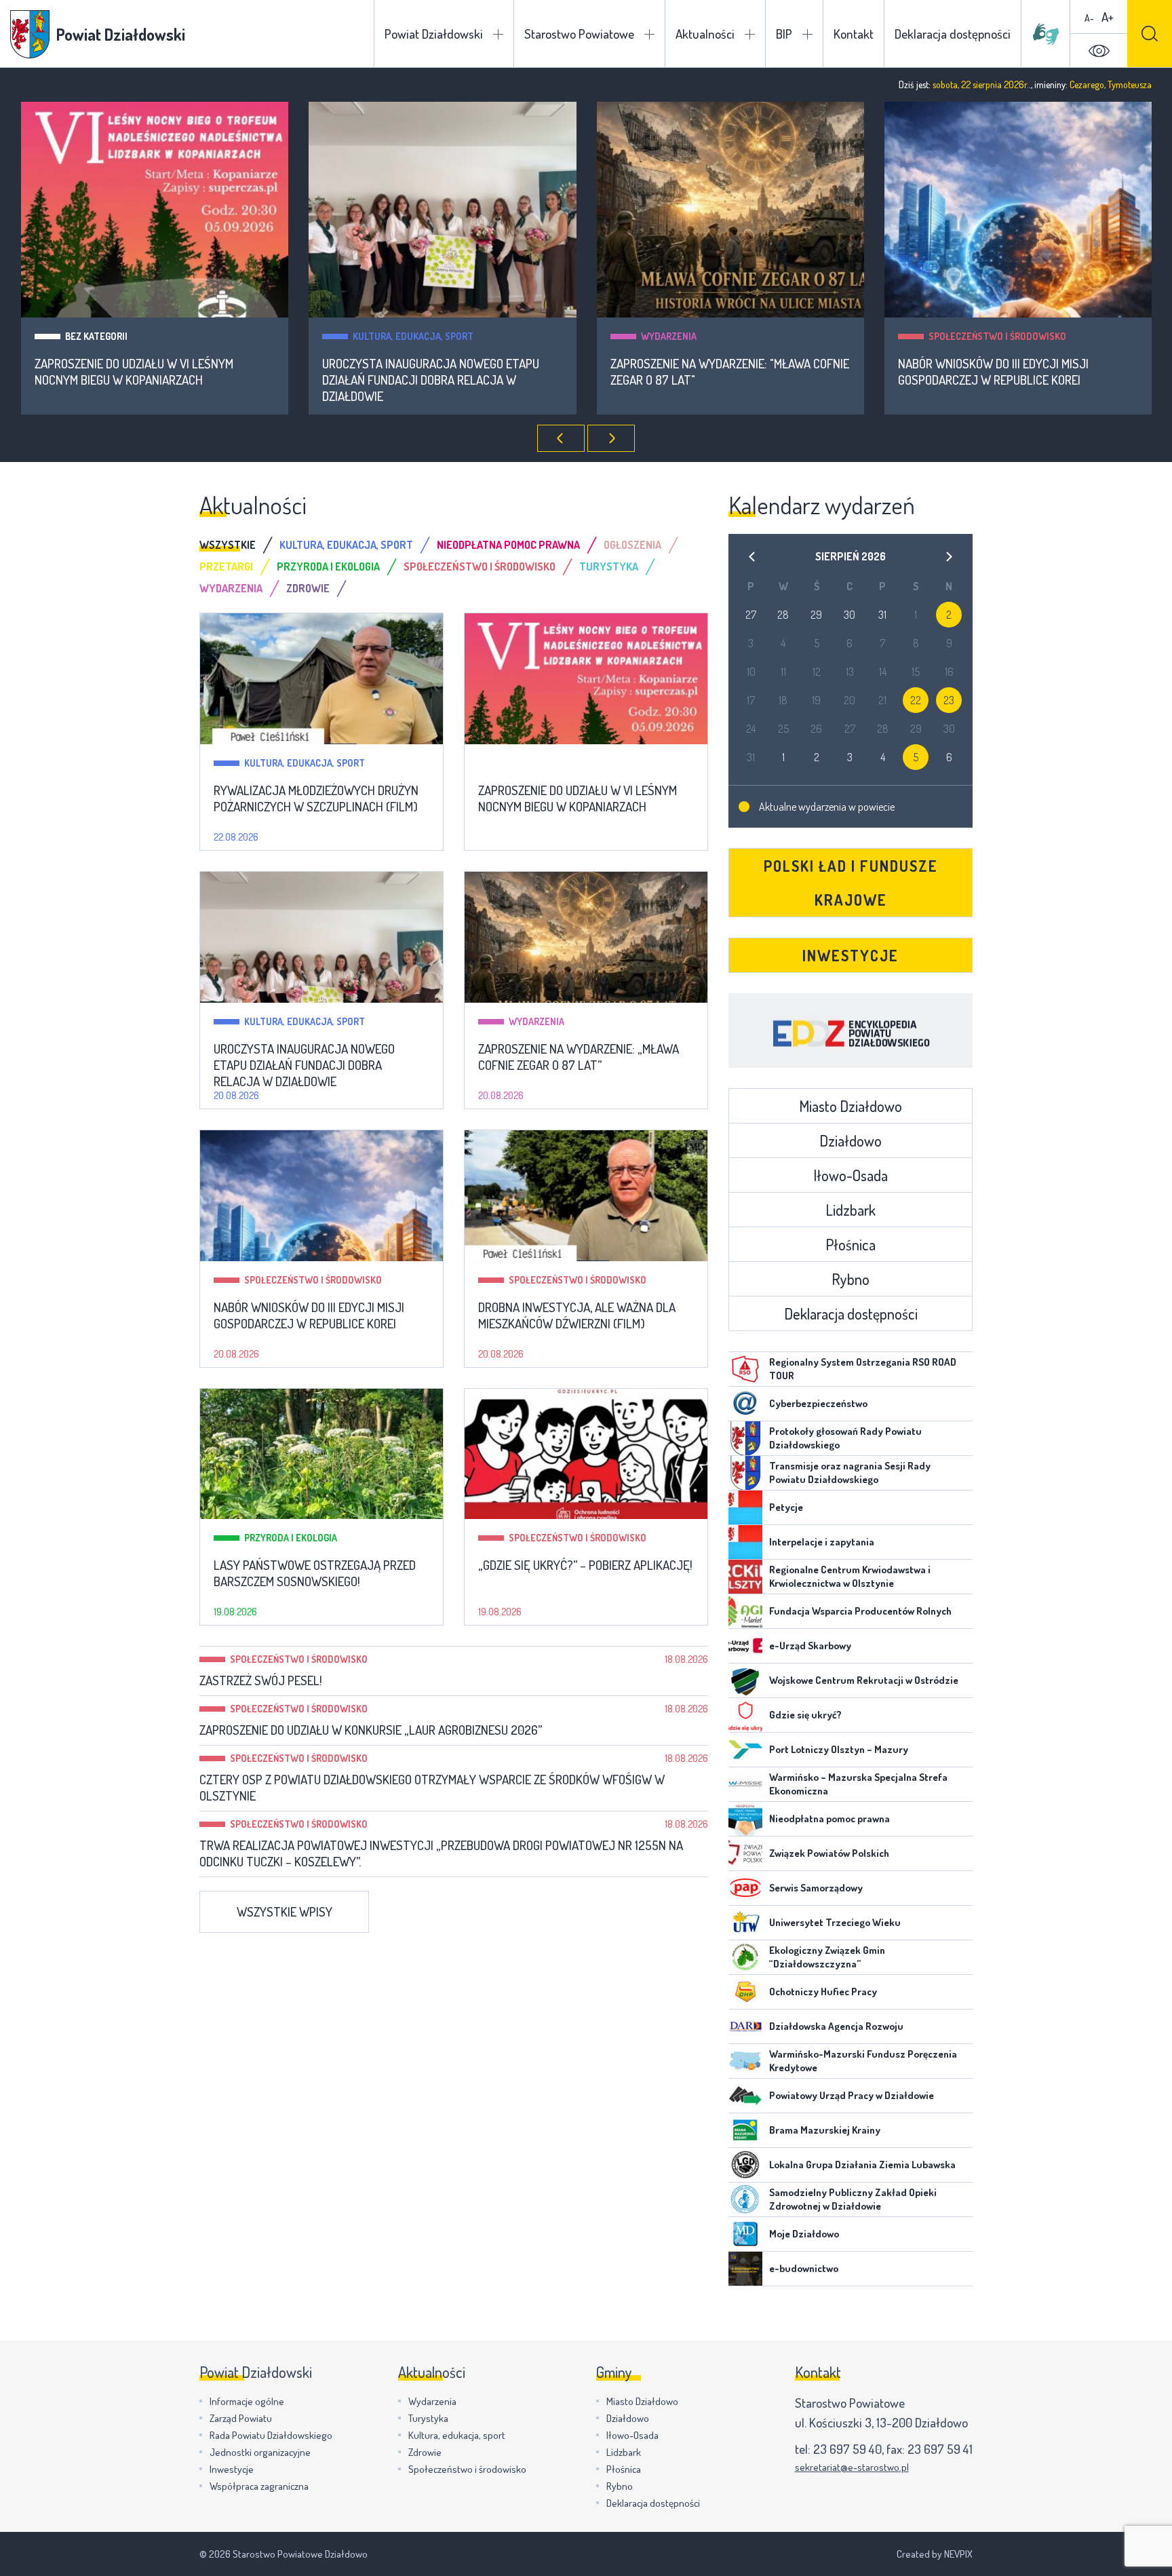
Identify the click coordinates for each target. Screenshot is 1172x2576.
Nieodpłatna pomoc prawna (829, 1819)
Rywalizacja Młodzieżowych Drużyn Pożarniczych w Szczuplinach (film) (316, 799)
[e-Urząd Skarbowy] (745, 1646)
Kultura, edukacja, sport (413, 336)
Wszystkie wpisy (285, 1911)
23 (949, 700)
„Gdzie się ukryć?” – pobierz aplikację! (585, 1565)
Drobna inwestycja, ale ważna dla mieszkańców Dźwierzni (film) (577, 1315)
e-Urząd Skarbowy (810, 1646)
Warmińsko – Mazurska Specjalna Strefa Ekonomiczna (858, 1784)
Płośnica (851, 1244)
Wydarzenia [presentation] (231, 588)
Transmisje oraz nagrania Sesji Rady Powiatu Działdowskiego (850, 1473)
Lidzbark (851, 1210)
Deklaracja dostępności (953, 34)
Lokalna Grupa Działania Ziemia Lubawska (862, 2165)
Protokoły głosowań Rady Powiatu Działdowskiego (845, 1438)
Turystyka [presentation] (609, 566)
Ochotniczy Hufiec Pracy (823, 1992)
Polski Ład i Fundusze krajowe (851, 883)
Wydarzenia (669, 336)
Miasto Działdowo (851, 1106)
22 (916, 700)
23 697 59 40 (847, 2449)
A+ (1108, 17)
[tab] (239, 545)
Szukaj (1150, 34)
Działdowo (851, 1140)
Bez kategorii (96, 336)
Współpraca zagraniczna (259, 2486)
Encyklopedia (851, 1031)
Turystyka (428, 2418)
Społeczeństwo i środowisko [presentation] (480, 566)
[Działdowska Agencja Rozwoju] (745, 2026)
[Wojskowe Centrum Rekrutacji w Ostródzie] (745, 1680)
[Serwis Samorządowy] (745, 1888)
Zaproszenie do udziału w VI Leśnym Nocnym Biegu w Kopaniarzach (134, 372)
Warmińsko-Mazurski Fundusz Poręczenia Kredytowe (863, 2061)
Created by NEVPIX (935, 2554)
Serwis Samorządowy (816, 1888)
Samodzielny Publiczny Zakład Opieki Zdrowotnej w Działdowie (853, 2199)
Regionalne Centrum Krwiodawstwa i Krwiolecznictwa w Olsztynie (850, 1576)
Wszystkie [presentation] (228, 545)
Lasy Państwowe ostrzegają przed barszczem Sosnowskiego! (315, 1573)
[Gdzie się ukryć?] (745, 1715)
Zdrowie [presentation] (308, 588)
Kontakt (854, 34)
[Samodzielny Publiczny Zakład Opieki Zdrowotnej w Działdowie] (745, 2199)
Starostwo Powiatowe (579, 34)
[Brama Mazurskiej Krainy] (745, 2130)
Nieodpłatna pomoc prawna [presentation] (508, 545)
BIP (784, 34)
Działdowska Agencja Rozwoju (836, 2026)
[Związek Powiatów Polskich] (745, 1853)
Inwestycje (851, 955)
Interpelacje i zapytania (822, 1542)
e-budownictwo (804, 2268)
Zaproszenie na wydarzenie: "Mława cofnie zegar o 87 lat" (730, 372)
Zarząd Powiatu (241, 2418)
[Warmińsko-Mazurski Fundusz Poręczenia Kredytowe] (745, 2061)
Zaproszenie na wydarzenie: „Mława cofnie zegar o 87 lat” (579, 1057)
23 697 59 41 (940, 2449)
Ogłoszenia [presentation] (632, 545)
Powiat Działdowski (434, 34)
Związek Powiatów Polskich (829, 1853)
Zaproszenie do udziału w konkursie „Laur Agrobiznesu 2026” (371, 1730)
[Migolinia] (1046, 34)
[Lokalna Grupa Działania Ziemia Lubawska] (745, 2165)
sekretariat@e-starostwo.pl (852, 2467)
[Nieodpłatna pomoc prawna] (745, 1819)
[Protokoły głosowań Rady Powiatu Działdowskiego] (745, 1438)
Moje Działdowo (804, 2234)
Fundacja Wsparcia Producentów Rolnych (860, 1611)
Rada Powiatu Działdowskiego (271, 2435)
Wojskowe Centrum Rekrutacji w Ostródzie (864, 1680)
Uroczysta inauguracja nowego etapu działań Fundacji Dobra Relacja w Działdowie (431, 380)
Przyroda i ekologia (291, 1538)
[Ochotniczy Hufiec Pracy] (745, 1992)
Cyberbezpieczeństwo (818, 1403)
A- (1089, 18)
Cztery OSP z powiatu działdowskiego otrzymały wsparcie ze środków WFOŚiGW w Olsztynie (432, 1788)
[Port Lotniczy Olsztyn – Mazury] (745, 1750)
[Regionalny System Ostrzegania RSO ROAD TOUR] (745, 1369)
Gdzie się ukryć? (805, 1715)
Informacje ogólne (247, 2401)
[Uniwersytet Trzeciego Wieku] (745, 1923)
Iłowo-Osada (851, 1175)
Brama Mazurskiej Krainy (825, 2130)
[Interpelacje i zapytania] (745, 1542)
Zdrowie (425, 2452)
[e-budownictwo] (745, 2269)
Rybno (851, 1279)
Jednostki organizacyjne (260, 2452)
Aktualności (705, 34)
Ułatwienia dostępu (1099, 51)
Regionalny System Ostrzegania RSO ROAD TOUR (863, 1369)
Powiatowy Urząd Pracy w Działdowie (852, 2095)
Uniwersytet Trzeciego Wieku (835, 1922)
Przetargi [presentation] (226, 566)
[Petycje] (745, 1507)
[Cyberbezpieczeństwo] (745, 1404)
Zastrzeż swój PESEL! (261, 1680)
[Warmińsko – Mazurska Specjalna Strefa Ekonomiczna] (745, 1784)
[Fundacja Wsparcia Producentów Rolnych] (745, 1611)
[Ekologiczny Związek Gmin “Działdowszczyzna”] (745, 1957)
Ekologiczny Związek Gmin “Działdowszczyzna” (827, 1957)
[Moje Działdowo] (745, 2234)
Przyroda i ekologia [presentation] (328, 566)
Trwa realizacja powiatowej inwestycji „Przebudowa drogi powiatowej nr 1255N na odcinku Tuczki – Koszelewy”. (441, 1853)
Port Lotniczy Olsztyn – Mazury (839, 1749)
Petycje (786, 1507)
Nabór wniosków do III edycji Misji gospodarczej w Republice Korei (993, 372)
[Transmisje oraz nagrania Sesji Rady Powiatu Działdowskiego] (745, 1473)
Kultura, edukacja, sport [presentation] (346, 545)
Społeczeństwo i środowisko (997, 336)
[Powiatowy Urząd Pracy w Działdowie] (745, 2096)
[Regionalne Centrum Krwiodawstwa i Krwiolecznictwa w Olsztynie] (745, 1577)
